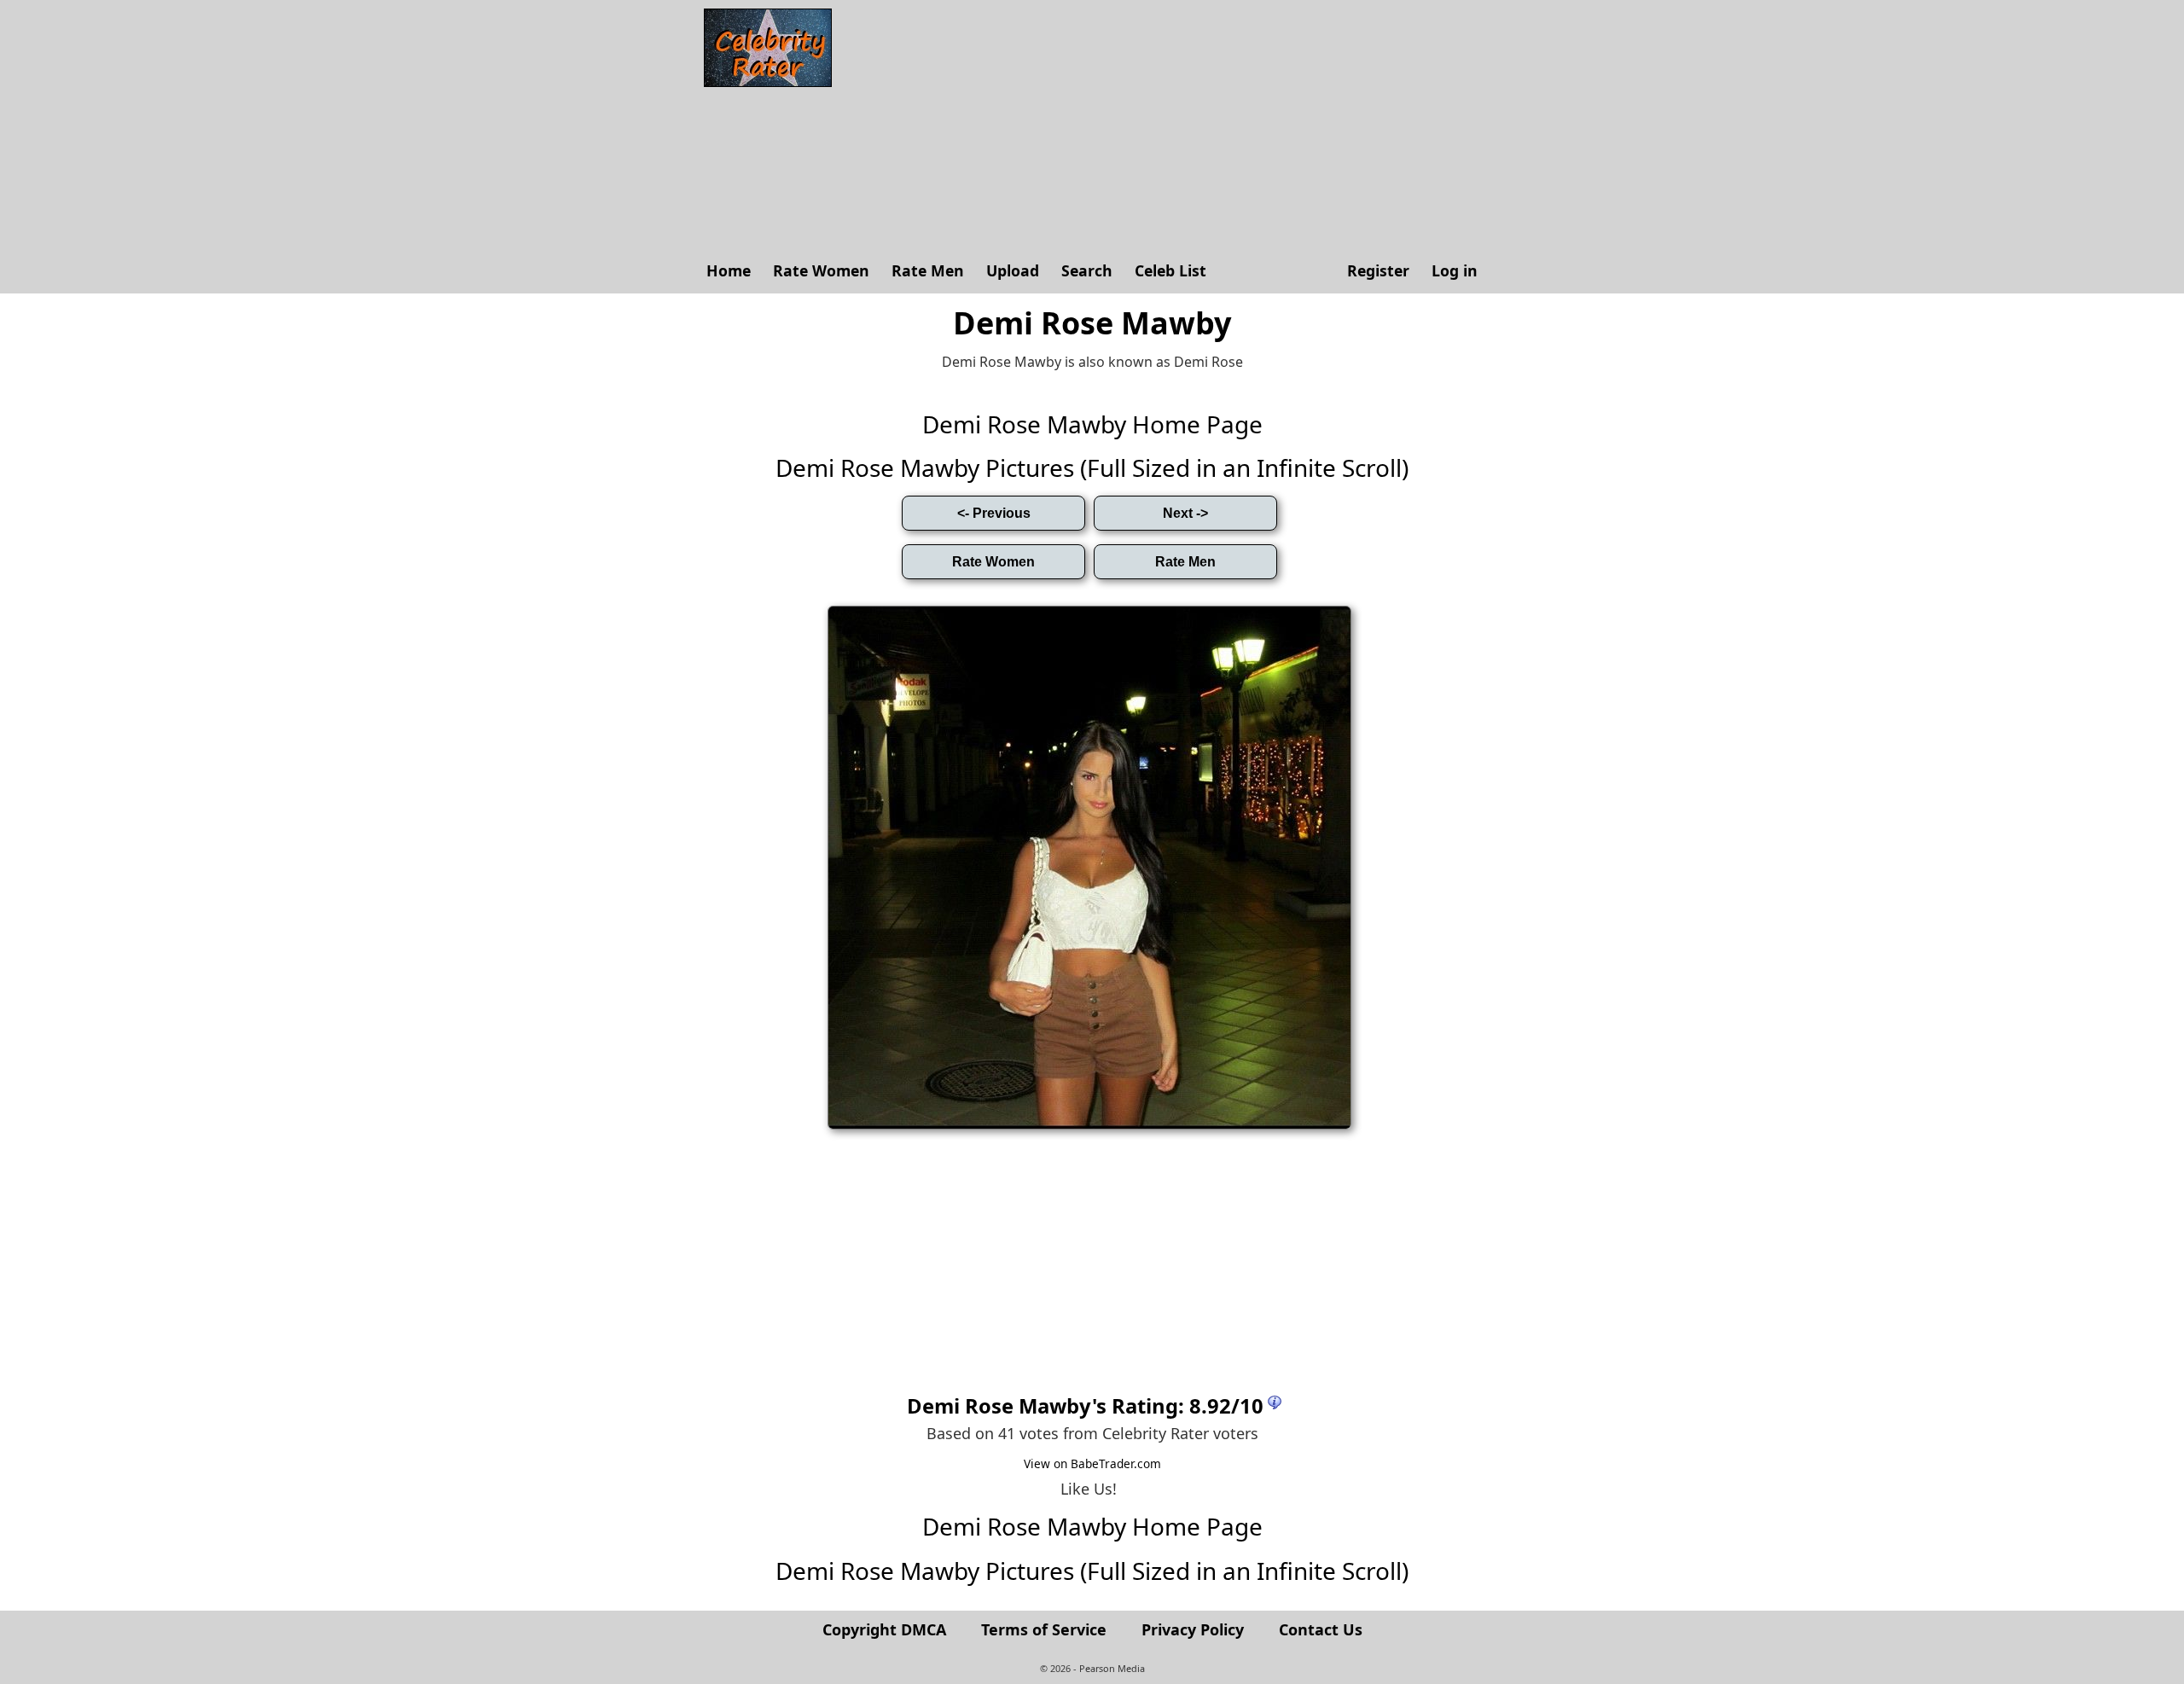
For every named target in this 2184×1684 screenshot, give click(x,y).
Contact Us (1321, 1629)
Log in (1455, 270)
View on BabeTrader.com (1092, 1463)
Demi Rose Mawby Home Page (1092, 424)
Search (1087, 270)
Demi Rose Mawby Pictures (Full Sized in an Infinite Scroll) (1092, 467)
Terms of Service (1044, 1629)
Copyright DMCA (884, 1629)
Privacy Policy (1193, 1629)
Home (729, 270)
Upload (1013, 270)
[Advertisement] (1165, 128)
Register (1378, 270)
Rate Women (821, 270)
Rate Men (928, 270)
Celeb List (1170, 270)
